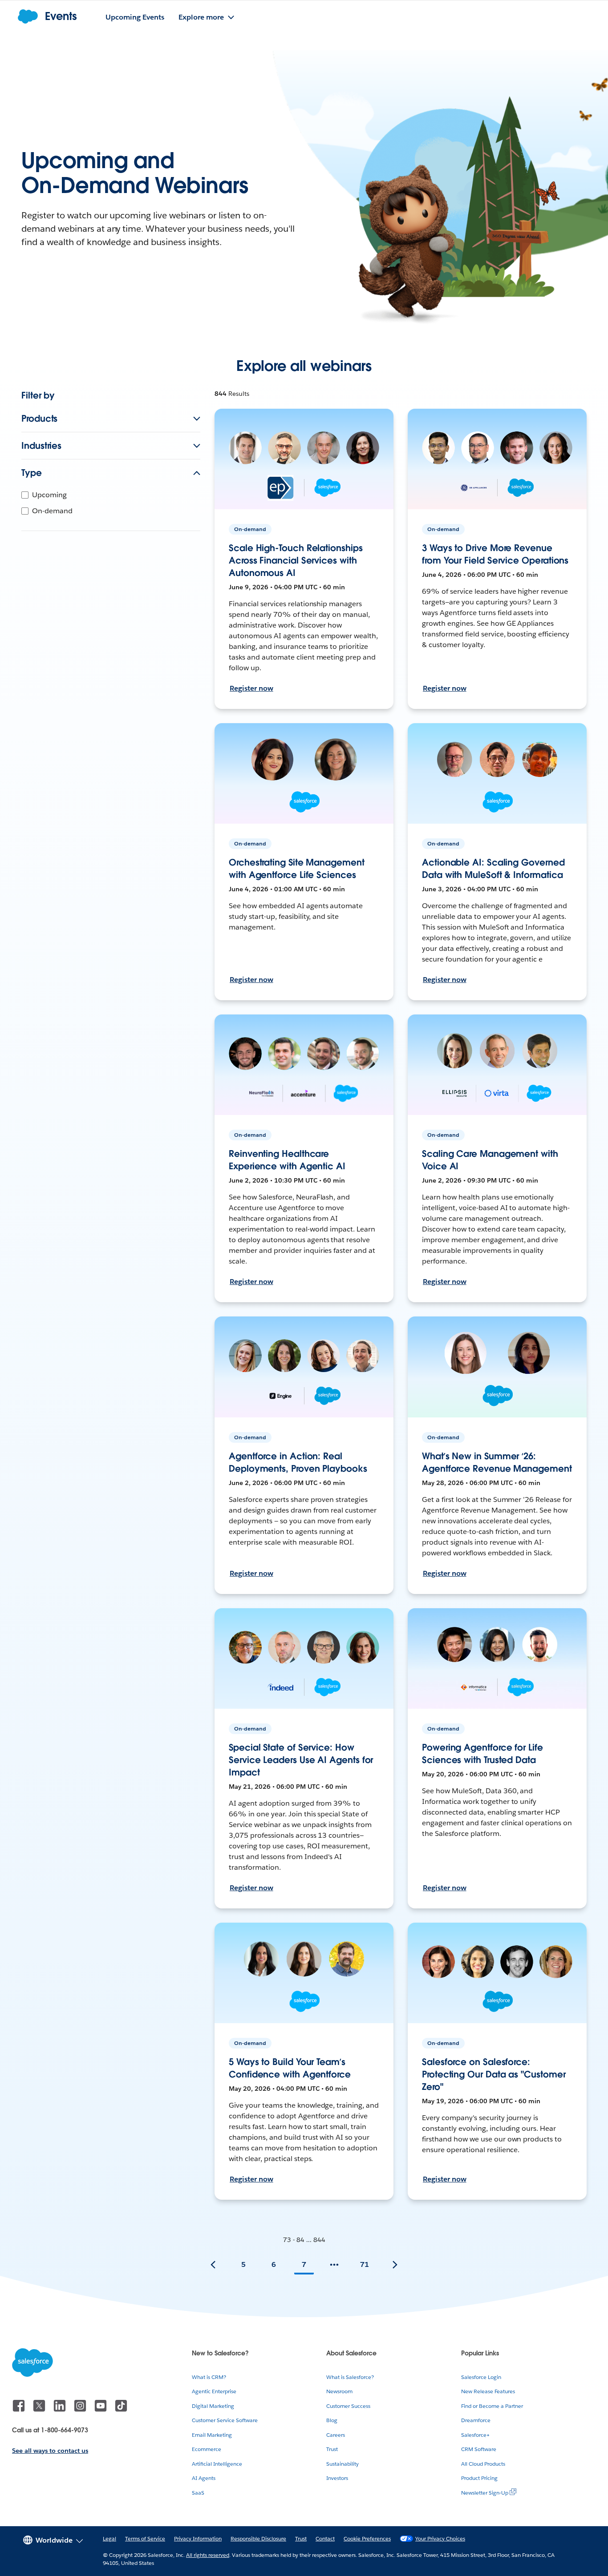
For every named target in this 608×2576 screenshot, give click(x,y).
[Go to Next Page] (395, 2265)
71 (365, 2264)
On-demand (52, 511)
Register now (251, 688)
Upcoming (49, 495)
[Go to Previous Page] (213, 2265)
